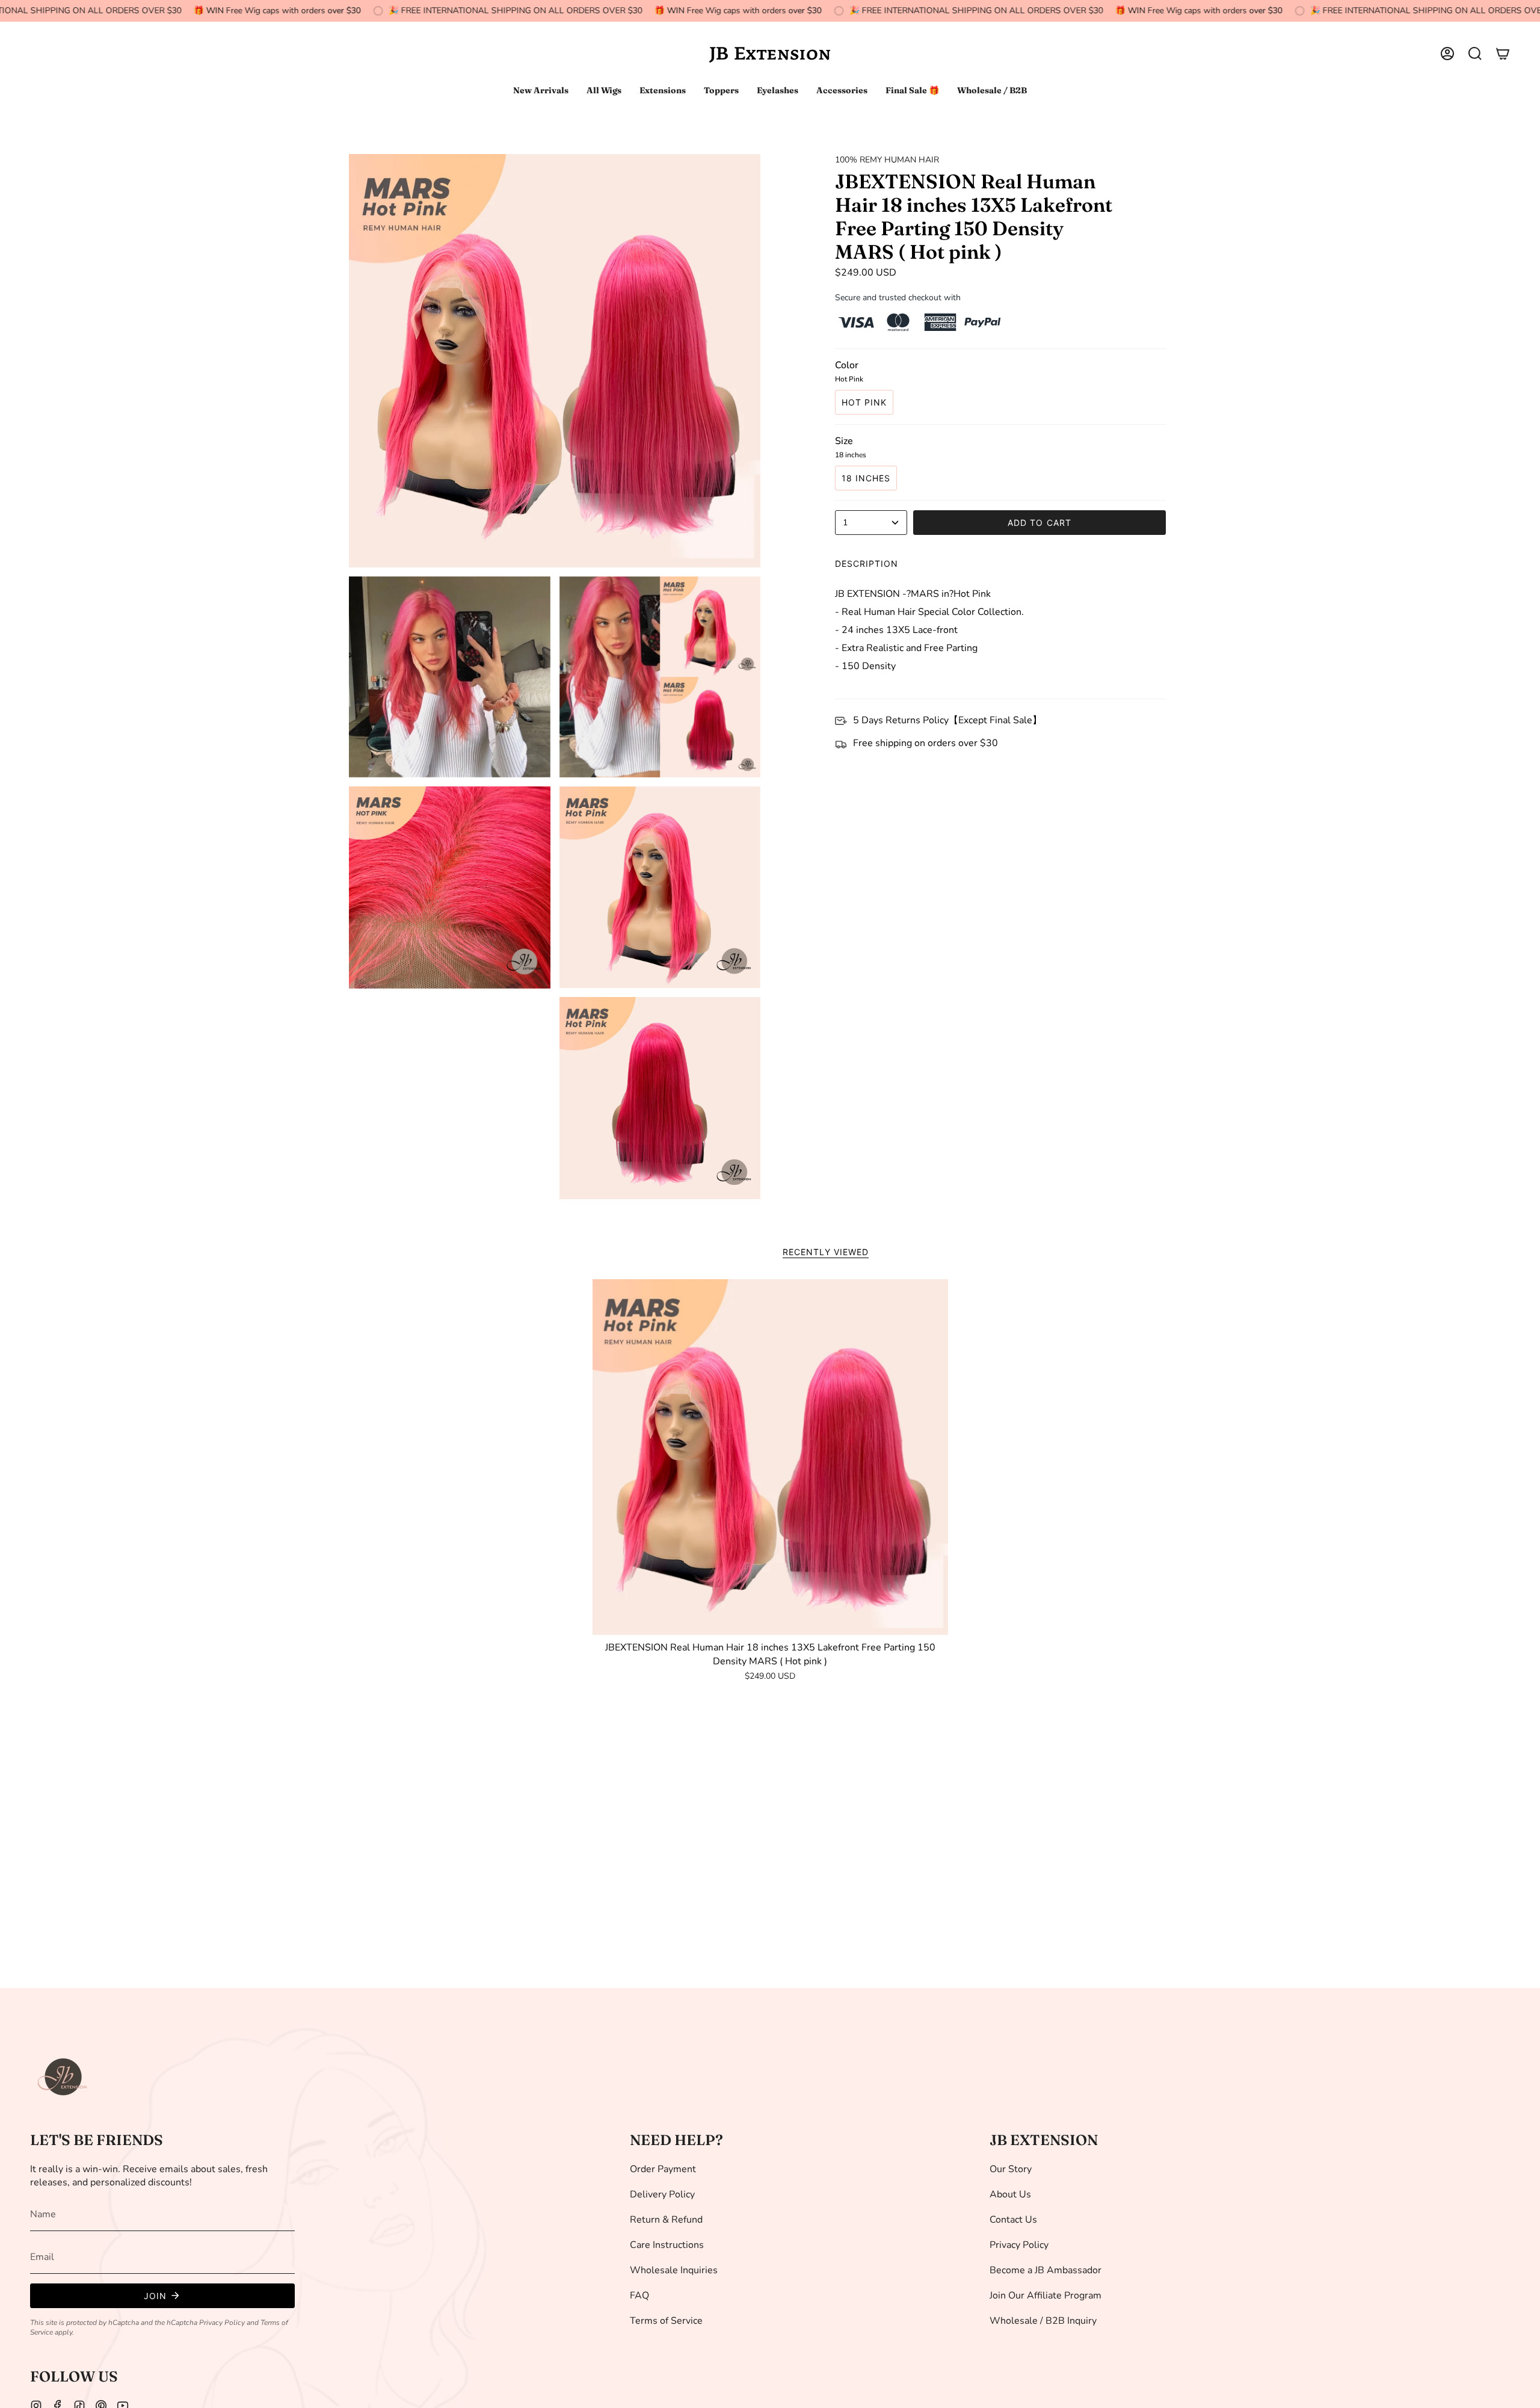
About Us (1010, 2194)
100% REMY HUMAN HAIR (887, 160)
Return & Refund (666, 2220)
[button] (1475, 54)
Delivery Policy (662, 2194)
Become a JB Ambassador (1046, 2270)
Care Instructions (667, 2245)
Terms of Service (666, 2321)
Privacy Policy (222, 2323)
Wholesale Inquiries (674, 2270)
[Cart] (1503, 54)
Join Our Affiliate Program (1046, 2295)
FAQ (639, 2295)
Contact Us (1013, 2220)
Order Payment (663, 2169)
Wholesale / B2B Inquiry (1043, 2321)
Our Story (1011, 2169)
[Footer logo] (63, 2077)
